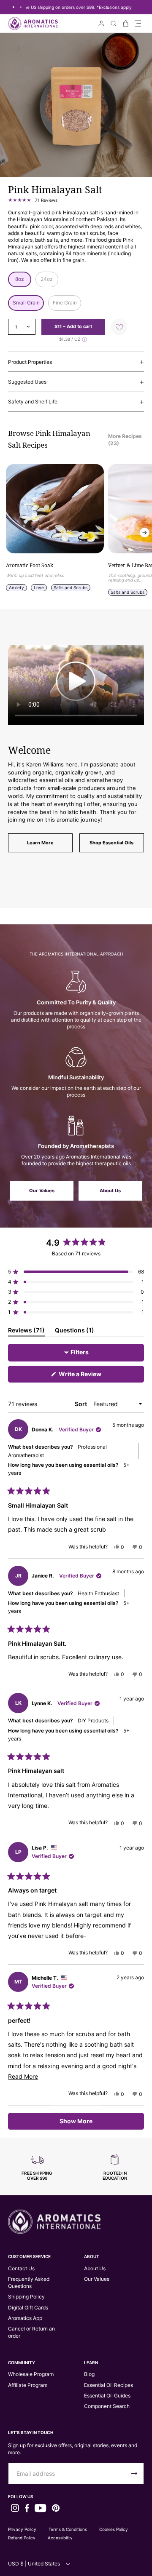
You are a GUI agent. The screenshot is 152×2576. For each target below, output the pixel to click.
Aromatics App (25, 2318)
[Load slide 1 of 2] (13, 7)
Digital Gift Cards (28, 2308)
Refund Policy (22, 2538)
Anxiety (16, 587)
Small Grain (26, 303)
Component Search (107, 2406)
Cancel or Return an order (31, 2332)
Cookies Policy (114, 2529)
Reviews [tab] (26, 1332)
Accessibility (60, 2538)
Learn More (40, 843)
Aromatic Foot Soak (30, 566)
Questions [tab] (75, 1332)
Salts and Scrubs (71, 587)
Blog (89, 2374)
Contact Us (21, 2268)
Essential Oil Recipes (109, 2385)
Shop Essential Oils (111, 843)
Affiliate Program (28, 2385)
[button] (138, 23)
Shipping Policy (26, 2297)
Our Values (42, 1191)
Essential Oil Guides (107, 2396)
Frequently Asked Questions (29, 2282)
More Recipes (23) (125, 440)
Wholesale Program (31, 2374)
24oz (47, 279)
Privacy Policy (22, 2529)
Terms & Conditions (68, 2529)
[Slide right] (145, 533)
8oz (20, 279)
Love (39, 587)
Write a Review (92, 1376)
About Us (110, 1191)
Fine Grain (65, 303)
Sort (81, 1404)
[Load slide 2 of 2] (20, 7)
